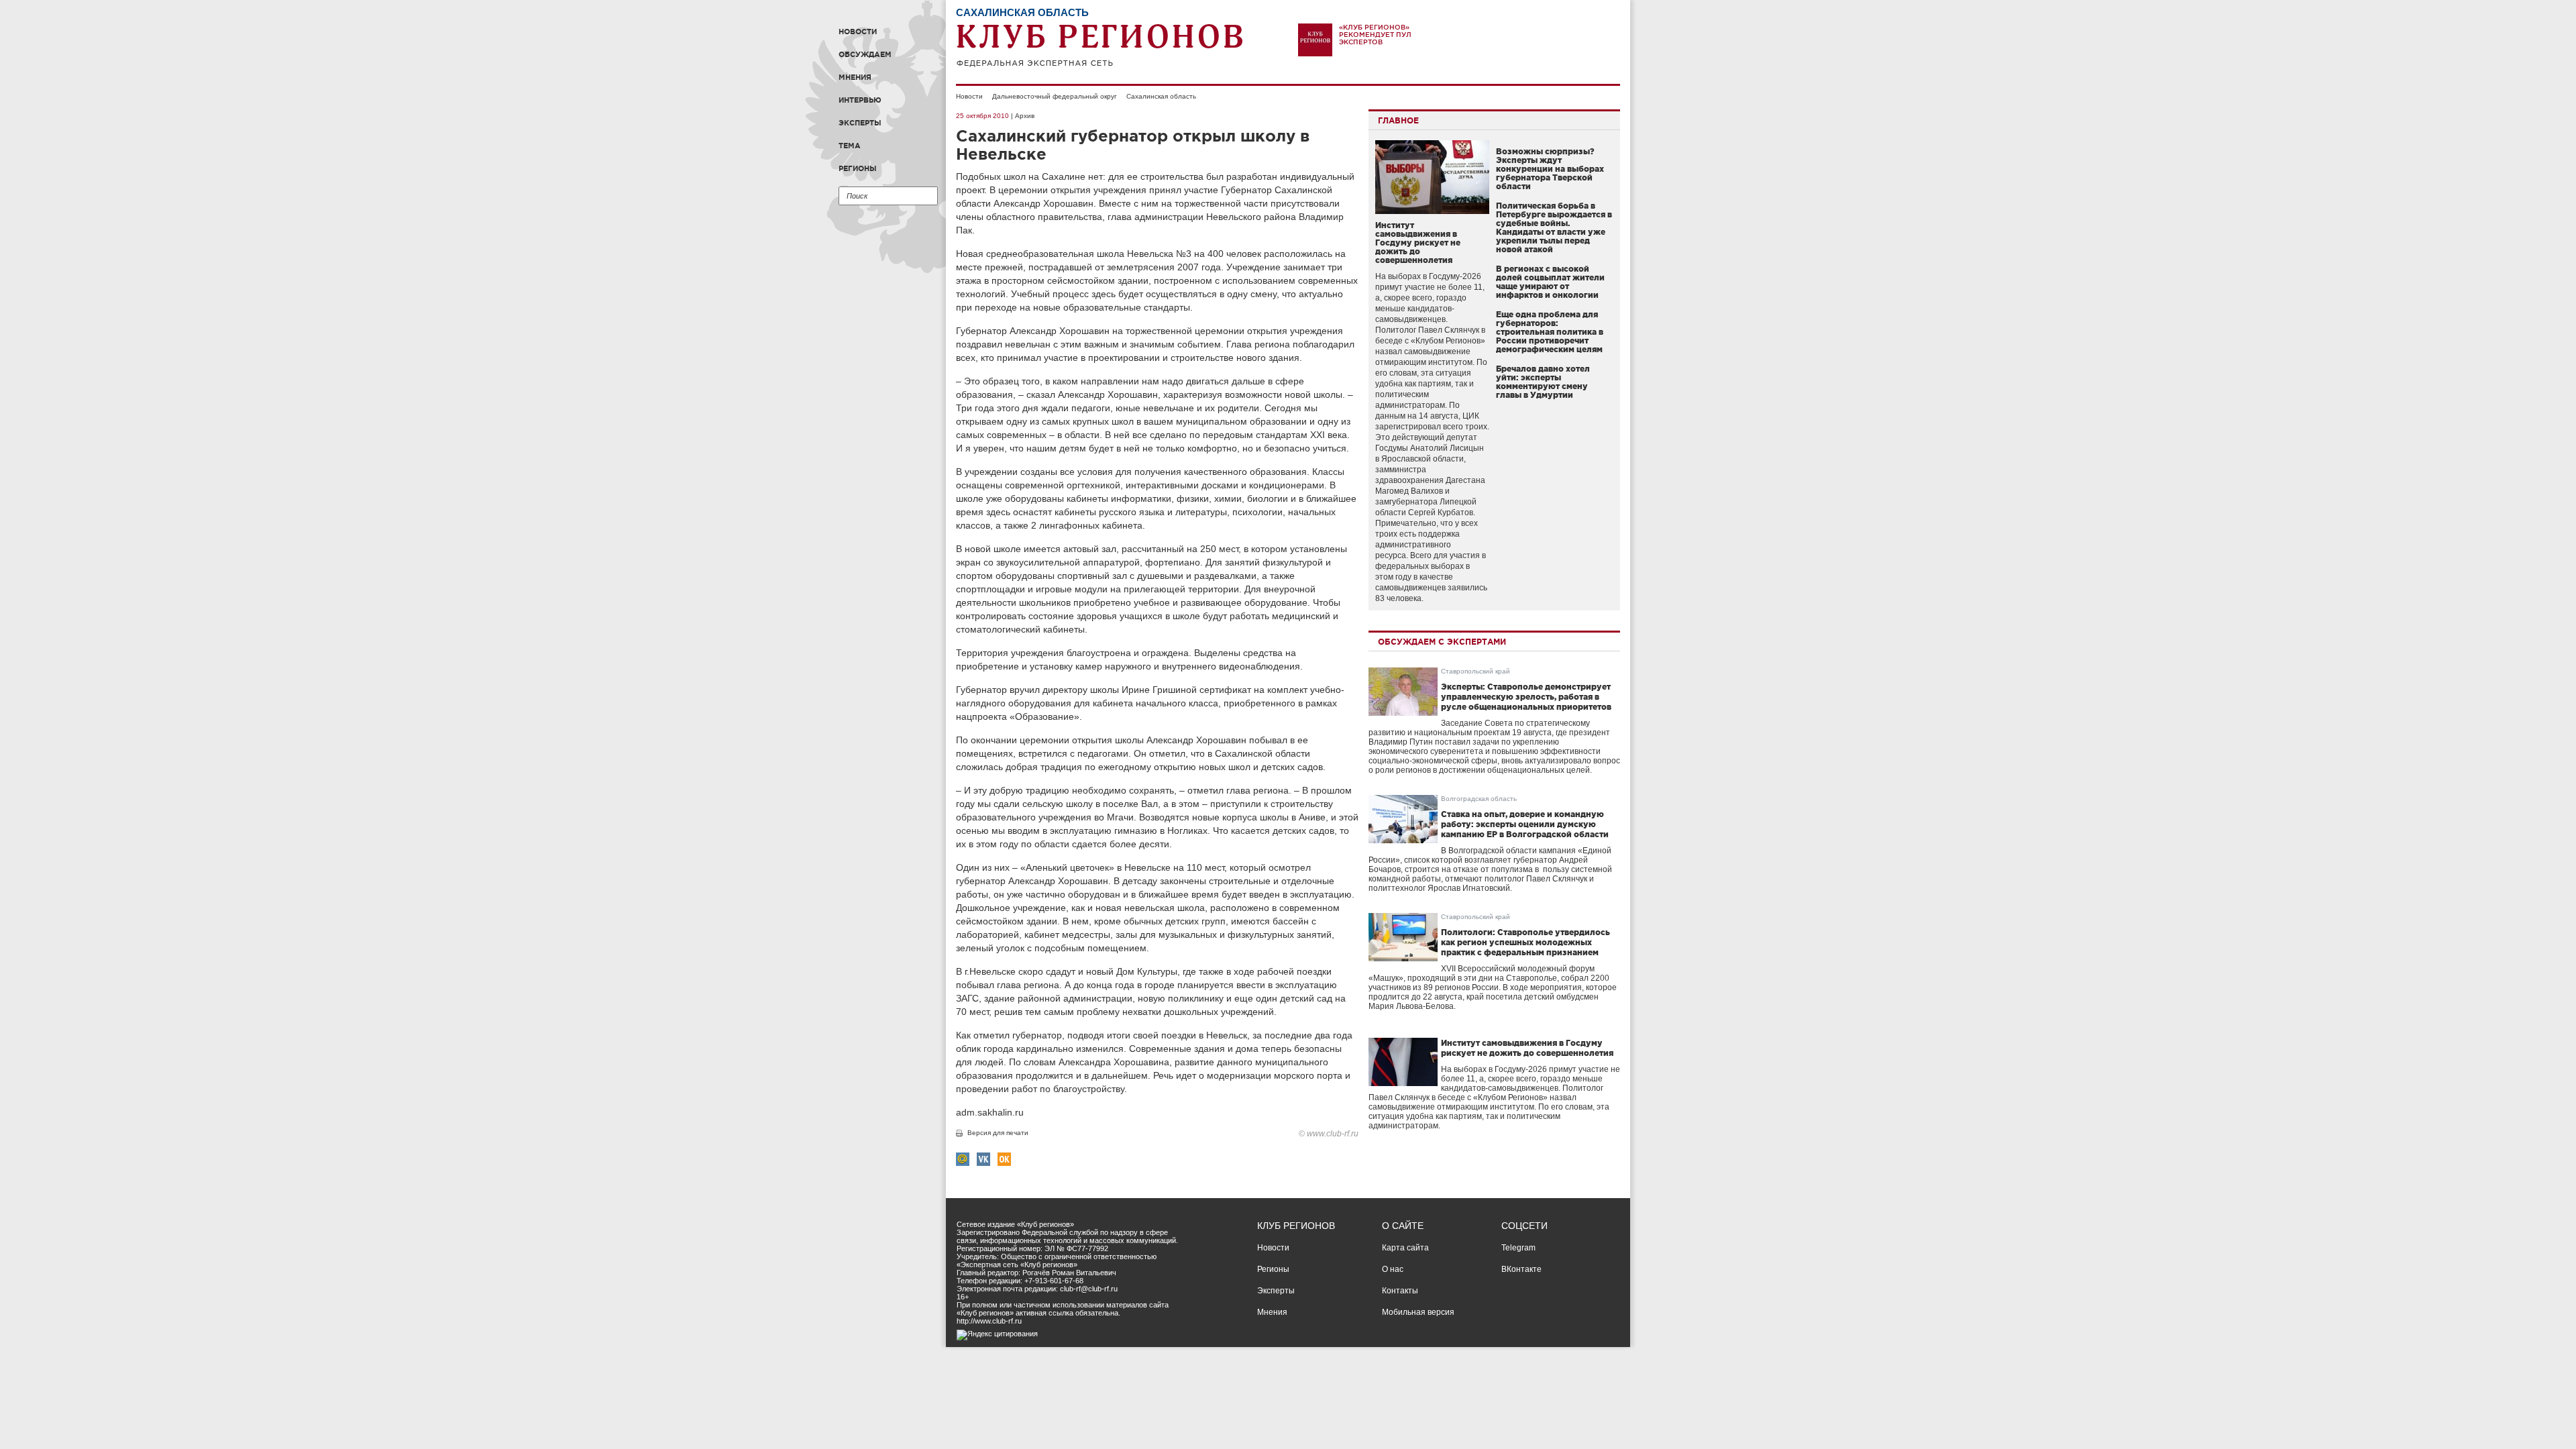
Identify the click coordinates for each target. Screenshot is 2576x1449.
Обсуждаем (865, 54)
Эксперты (860, 123)
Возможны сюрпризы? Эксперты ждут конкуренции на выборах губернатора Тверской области (1550, 169)
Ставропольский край (1475, 671)
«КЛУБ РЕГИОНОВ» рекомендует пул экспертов (1375, 35)
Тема (850, 146)
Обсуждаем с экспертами (1442, 642)
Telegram (1518, 1248)
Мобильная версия (1418, 1312)
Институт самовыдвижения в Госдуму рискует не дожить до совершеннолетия (1418, 243)
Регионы (858, 168)
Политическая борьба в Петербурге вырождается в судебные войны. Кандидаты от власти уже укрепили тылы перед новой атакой (1554, 227)
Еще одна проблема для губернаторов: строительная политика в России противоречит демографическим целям (1550, 332)
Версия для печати (998, 1133)
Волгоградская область (1479, 799)
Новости (858, 32)
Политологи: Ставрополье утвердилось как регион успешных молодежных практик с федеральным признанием (1525, 942)
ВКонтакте (1521, 1269)
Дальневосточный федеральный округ (1055, 96)
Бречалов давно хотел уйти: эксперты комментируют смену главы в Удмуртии (1543, 382)
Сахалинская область (1161, 96)
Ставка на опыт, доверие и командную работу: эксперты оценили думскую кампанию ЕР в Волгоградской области (1525, 824)
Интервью (860, 100)
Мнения (855, 77)
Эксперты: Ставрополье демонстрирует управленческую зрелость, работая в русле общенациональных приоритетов (1526, 697)
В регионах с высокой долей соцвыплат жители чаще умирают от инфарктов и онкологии (1550, 282)
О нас (1393, 1269)
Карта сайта (1405, 1248)
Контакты (1400, 1291)
